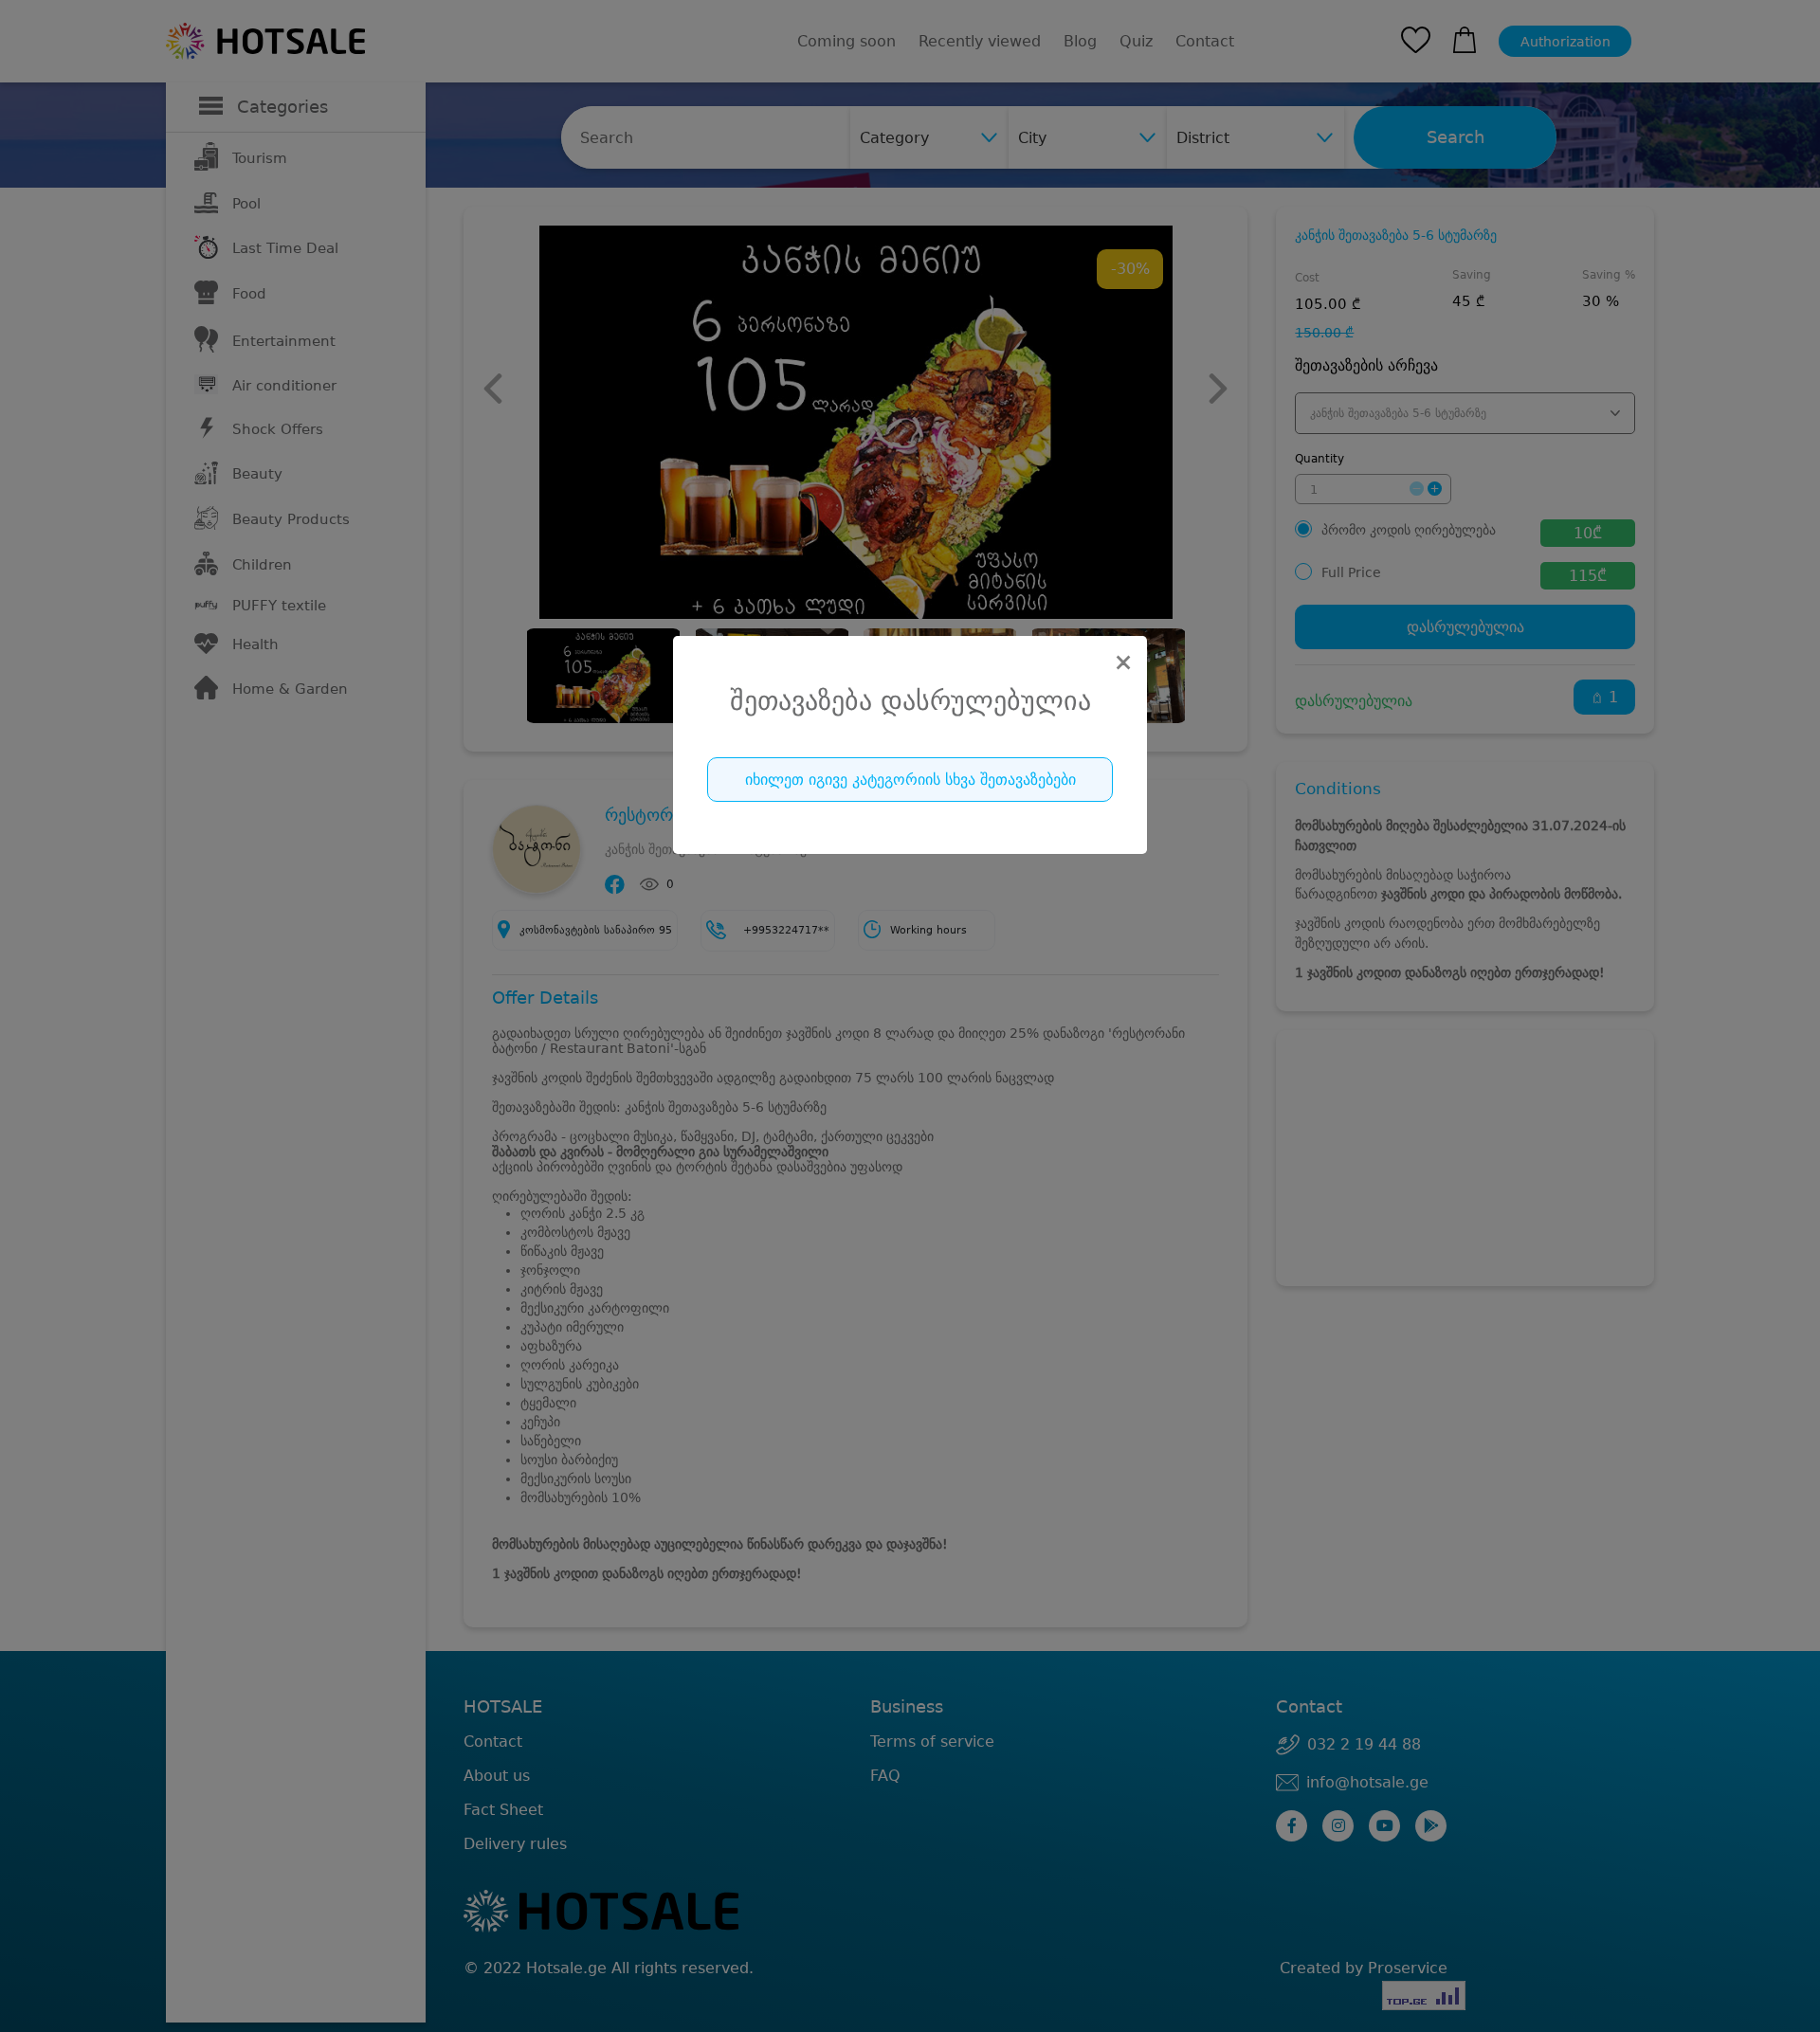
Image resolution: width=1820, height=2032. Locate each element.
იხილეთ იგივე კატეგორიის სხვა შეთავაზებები (910, 780)
